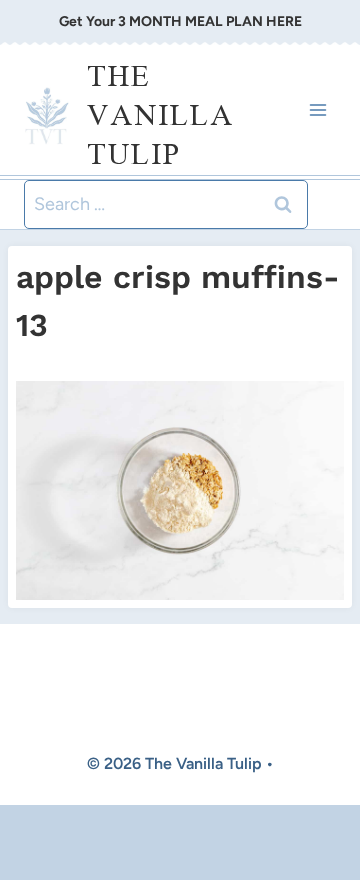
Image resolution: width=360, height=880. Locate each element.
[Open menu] (317, 109)
